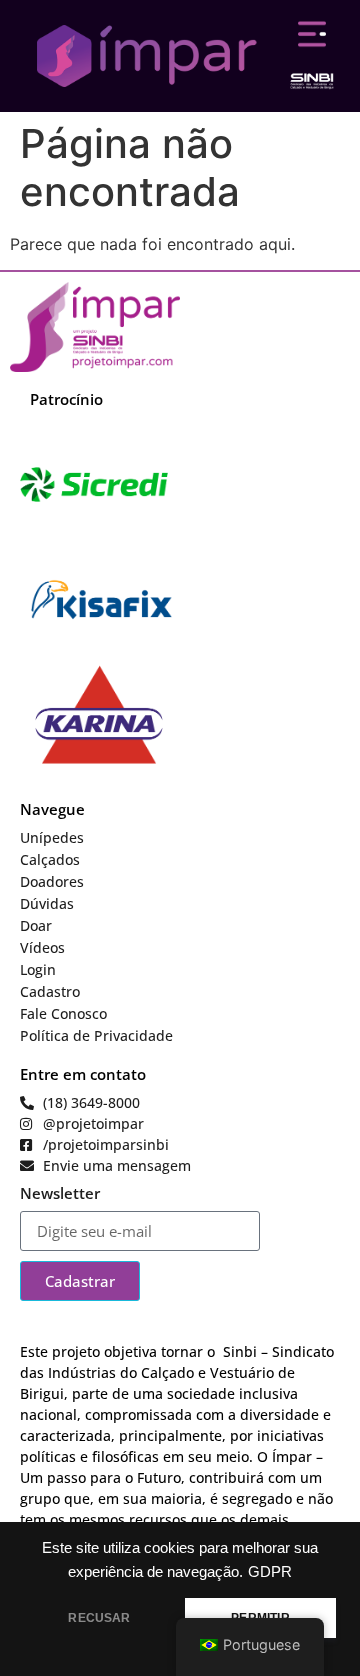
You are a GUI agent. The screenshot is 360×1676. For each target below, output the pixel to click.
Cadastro (50, 991)
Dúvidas (47, 903)
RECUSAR (99, 1618)
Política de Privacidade (96, 1035)
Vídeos (42, 947)
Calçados (50, 859)
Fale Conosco (63, 1013)
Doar (36, 925)
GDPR (270, 1572)
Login (38, 969)
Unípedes (52, 837)
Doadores (52, 881)
